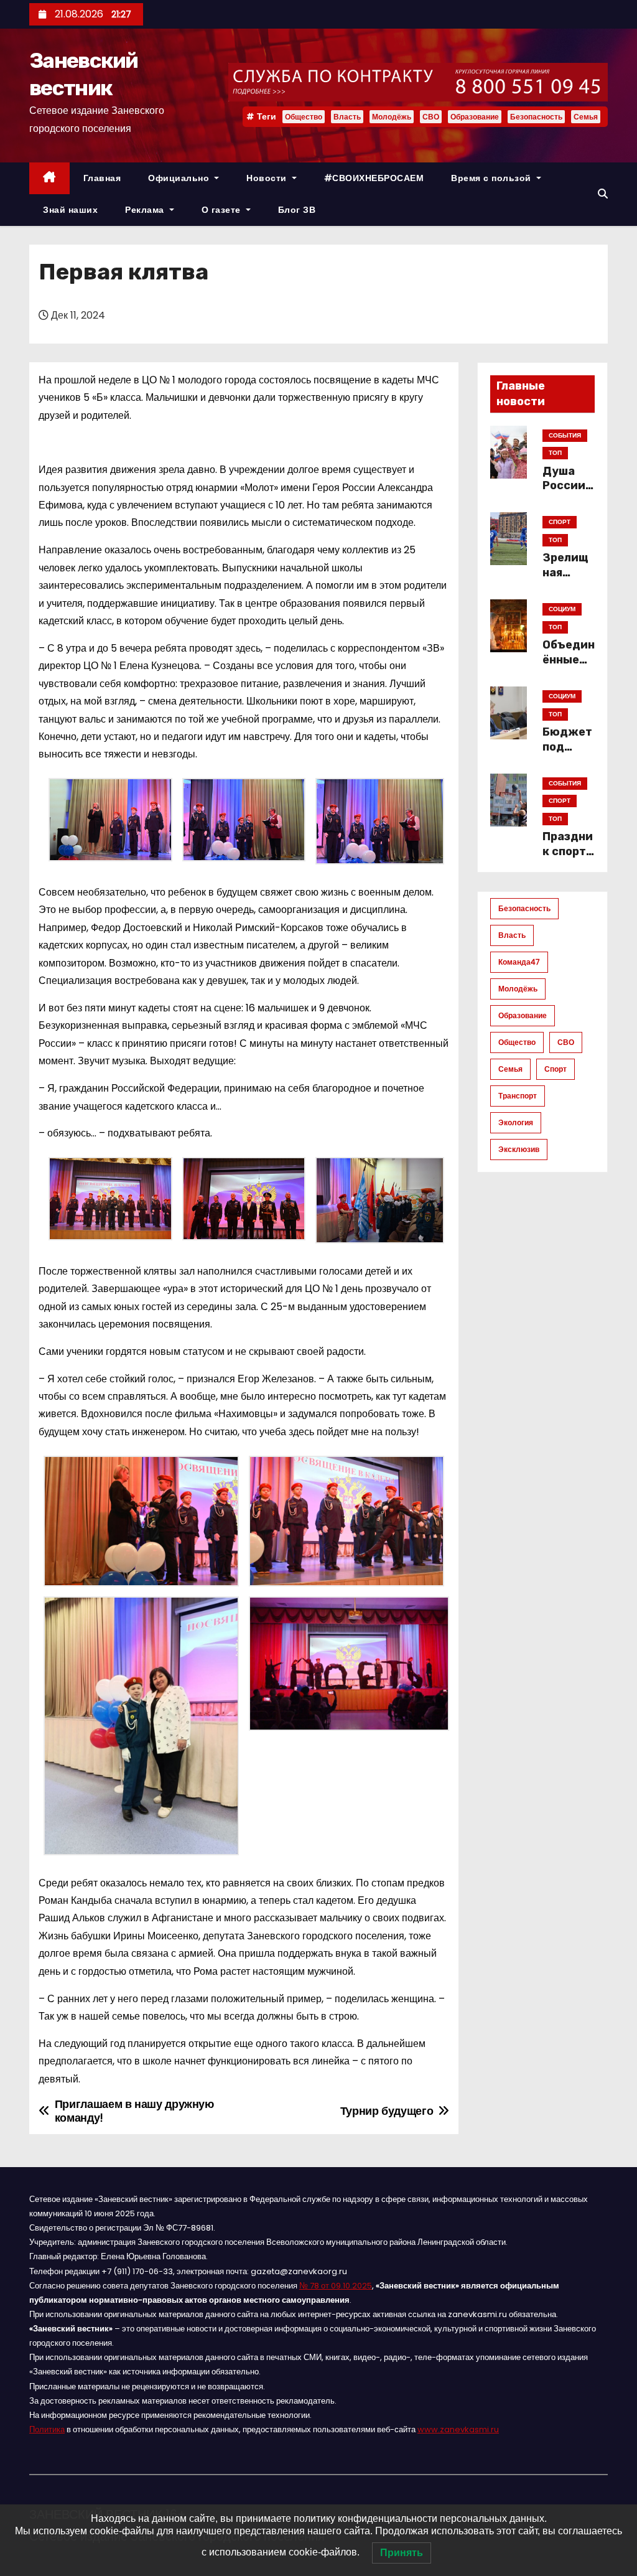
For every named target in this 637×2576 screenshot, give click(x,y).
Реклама (146, 210)
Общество (304, 117)
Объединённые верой (569, 660)
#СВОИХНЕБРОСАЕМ (374, 178)
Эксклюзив (519, 1149)
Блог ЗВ (297, 210)
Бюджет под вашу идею (567, 754)
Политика (47, 2429)
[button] (603, 194)
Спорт (556, 1069)
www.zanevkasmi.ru (458, 2429)
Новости (268, 178)
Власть (347, 117)
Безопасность (536, 117)
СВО (431, 117)
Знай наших (70, 210)
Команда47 (519, 962)
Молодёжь (392, 117)
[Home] (49, 178)
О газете (223, 210)
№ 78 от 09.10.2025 (336, 2286)
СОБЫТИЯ (565, 435)
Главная (102, 178)
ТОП (555, 453)
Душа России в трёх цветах (569, 494)
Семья (586, 117)
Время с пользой (492, 178)
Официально (180, 178)
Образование (475, 117)
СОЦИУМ (562, 609)
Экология (516, 1122)
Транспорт (518, 1096)
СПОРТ (560, 522)
